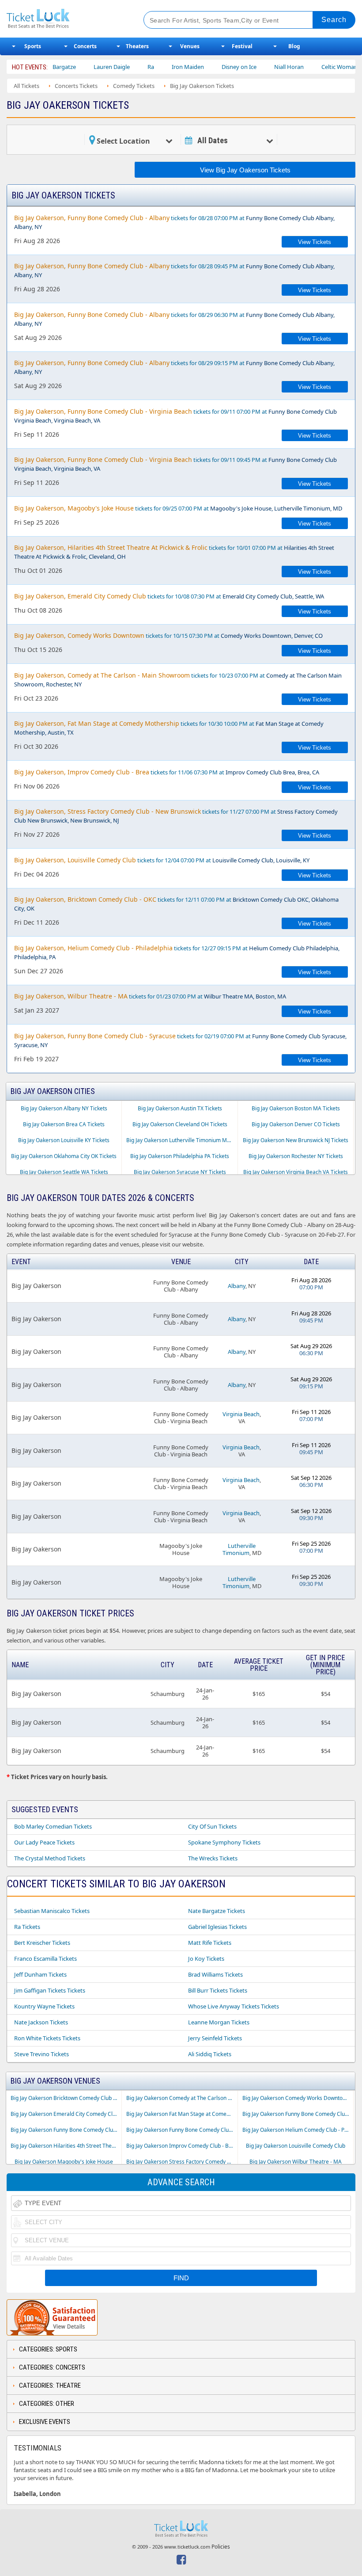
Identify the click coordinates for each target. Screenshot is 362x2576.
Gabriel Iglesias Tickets (217, 1927)
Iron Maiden (158, 67)
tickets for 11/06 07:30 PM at (167, 772)
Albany (237, 1286)
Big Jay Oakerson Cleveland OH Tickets (180, 1124)
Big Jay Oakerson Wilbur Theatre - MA (296, 2162)
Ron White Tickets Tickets (47, 2038)
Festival (242, 46)
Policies (221, 2547)
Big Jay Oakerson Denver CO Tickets (296, 1124)
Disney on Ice (209, 67)
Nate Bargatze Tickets (217, 1911)
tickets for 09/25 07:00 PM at (178, 508)
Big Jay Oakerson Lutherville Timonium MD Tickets (182, 1140)
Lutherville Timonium (239, 1549)
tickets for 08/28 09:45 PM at (174, 270)
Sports (33, 46)
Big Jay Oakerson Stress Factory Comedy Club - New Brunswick (182, 2162)
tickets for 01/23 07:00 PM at (150, 996)
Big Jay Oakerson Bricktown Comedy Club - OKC (66, 2098)
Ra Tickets (27, 1927)
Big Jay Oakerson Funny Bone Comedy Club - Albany (298, 2114)
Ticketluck (68, 19)
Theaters (137, 46)
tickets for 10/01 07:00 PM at (174, 552)
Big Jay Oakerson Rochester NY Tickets (296, 1156)
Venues (190, 46)
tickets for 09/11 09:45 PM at (175, 464)
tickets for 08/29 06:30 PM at (174, 319)
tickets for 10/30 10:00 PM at (169, 728)
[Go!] (334, 20)
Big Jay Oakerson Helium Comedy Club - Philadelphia (298, 2130)
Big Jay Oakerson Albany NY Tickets (64, 1108)
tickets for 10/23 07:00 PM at (178, 680)
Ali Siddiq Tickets (210, 2054)
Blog (294, 46)
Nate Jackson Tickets (41, 2022)
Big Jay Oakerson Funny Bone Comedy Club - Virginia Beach (182, 2130)
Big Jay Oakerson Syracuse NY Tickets (180, 1172)
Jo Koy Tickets (206, 1959)
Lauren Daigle (82, 67)
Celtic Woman (310, 67)
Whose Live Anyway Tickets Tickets (234, 2006)
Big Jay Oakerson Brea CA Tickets (64, 1124)
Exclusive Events (45, 2422)
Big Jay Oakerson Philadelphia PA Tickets (180, 1156)
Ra (121, 67)
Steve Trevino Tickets (41, 2054)
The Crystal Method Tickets (50, 1858)
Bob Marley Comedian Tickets (53, 1826)
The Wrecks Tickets (213, 1858)
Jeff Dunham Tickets (40, 1974)
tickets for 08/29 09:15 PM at (174, 367)
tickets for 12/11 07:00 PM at (176, 904)
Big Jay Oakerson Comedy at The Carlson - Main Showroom (182, 2098)
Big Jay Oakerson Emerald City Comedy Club (65, 2114)
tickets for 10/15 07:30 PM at (168, 635)
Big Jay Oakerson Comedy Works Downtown (296, 2098)
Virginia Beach (241, 1414)
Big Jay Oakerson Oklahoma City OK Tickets (64, 1156)
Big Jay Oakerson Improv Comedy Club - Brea (182, 2146)
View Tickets (315, 242)
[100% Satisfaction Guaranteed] (52, 2317)
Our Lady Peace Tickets (44, 1842)
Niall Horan (259, 67)
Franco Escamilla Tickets (45, 1959)
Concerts (85, 46)
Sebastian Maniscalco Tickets (52, 1911)
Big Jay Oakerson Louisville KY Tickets (64, 1140)
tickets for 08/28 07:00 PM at (174, 222)
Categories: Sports (48, 2349)
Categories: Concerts (52, 2367)
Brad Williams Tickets (215, 1974)
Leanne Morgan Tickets (219, 2022)
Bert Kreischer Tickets (42, 1943)
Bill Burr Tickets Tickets (218, 1990)
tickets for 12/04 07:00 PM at (162, 860)
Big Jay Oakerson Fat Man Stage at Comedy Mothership (182, 2114)
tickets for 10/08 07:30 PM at (169, 596)
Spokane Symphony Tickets (224, 1842)
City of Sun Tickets (212, 1826)
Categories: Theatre (50, 2385)
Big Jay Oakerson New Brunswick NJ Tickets (296, 1140)
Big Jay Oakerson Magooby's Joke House (64, 2162)
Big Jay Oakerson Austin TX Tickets (180, 1108)
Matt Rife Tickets (210, 1943)
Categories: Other (47, 2404)
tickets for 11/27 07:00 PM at (176, 816)
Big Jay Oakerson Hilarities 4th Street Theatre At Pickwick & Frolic (66, 2146)
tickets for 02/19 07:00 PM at (180, 1040)
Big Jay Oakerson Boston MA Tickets (296, 1108)
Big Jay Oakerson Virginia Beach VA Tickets (296, 1172)
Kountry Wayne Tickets (44, 2006)
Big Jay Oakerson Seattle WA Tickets (64, 1172)
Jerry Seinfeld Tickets (215, 2038)
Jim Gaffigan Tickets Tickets (50, 1990)
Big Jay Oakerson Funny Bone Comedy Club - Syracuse (66, 2130)
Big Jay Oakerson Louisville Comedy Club (296, 2146)
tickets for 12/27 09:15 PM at (177, 952)
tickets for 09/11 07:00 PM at (175, 416)
